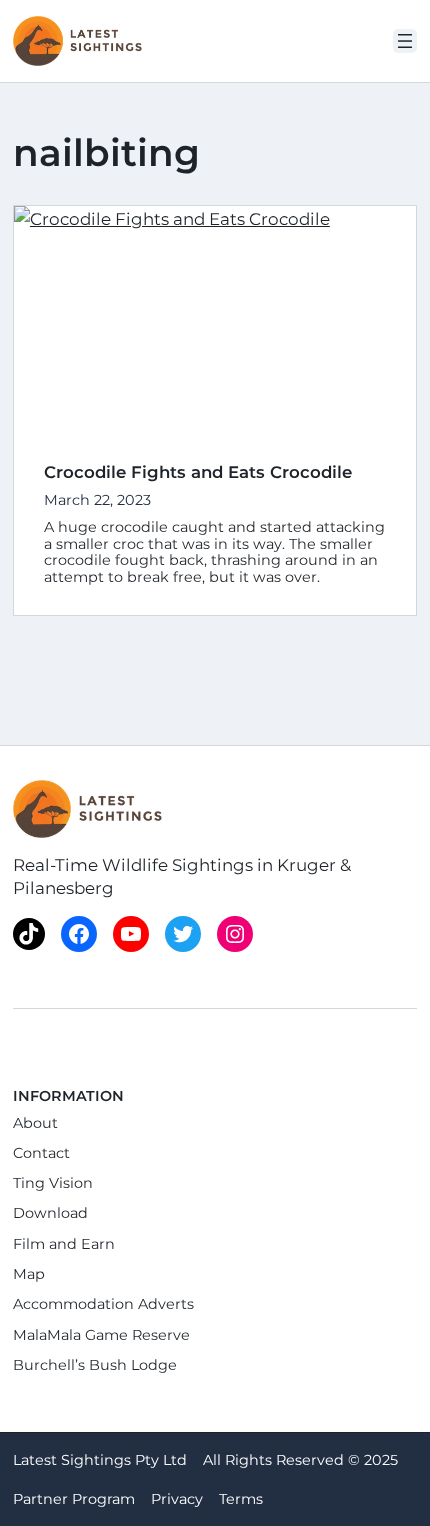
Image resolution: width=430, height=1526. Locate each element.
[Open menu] (405, 41)
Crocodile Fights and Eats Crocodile (198, 472)
